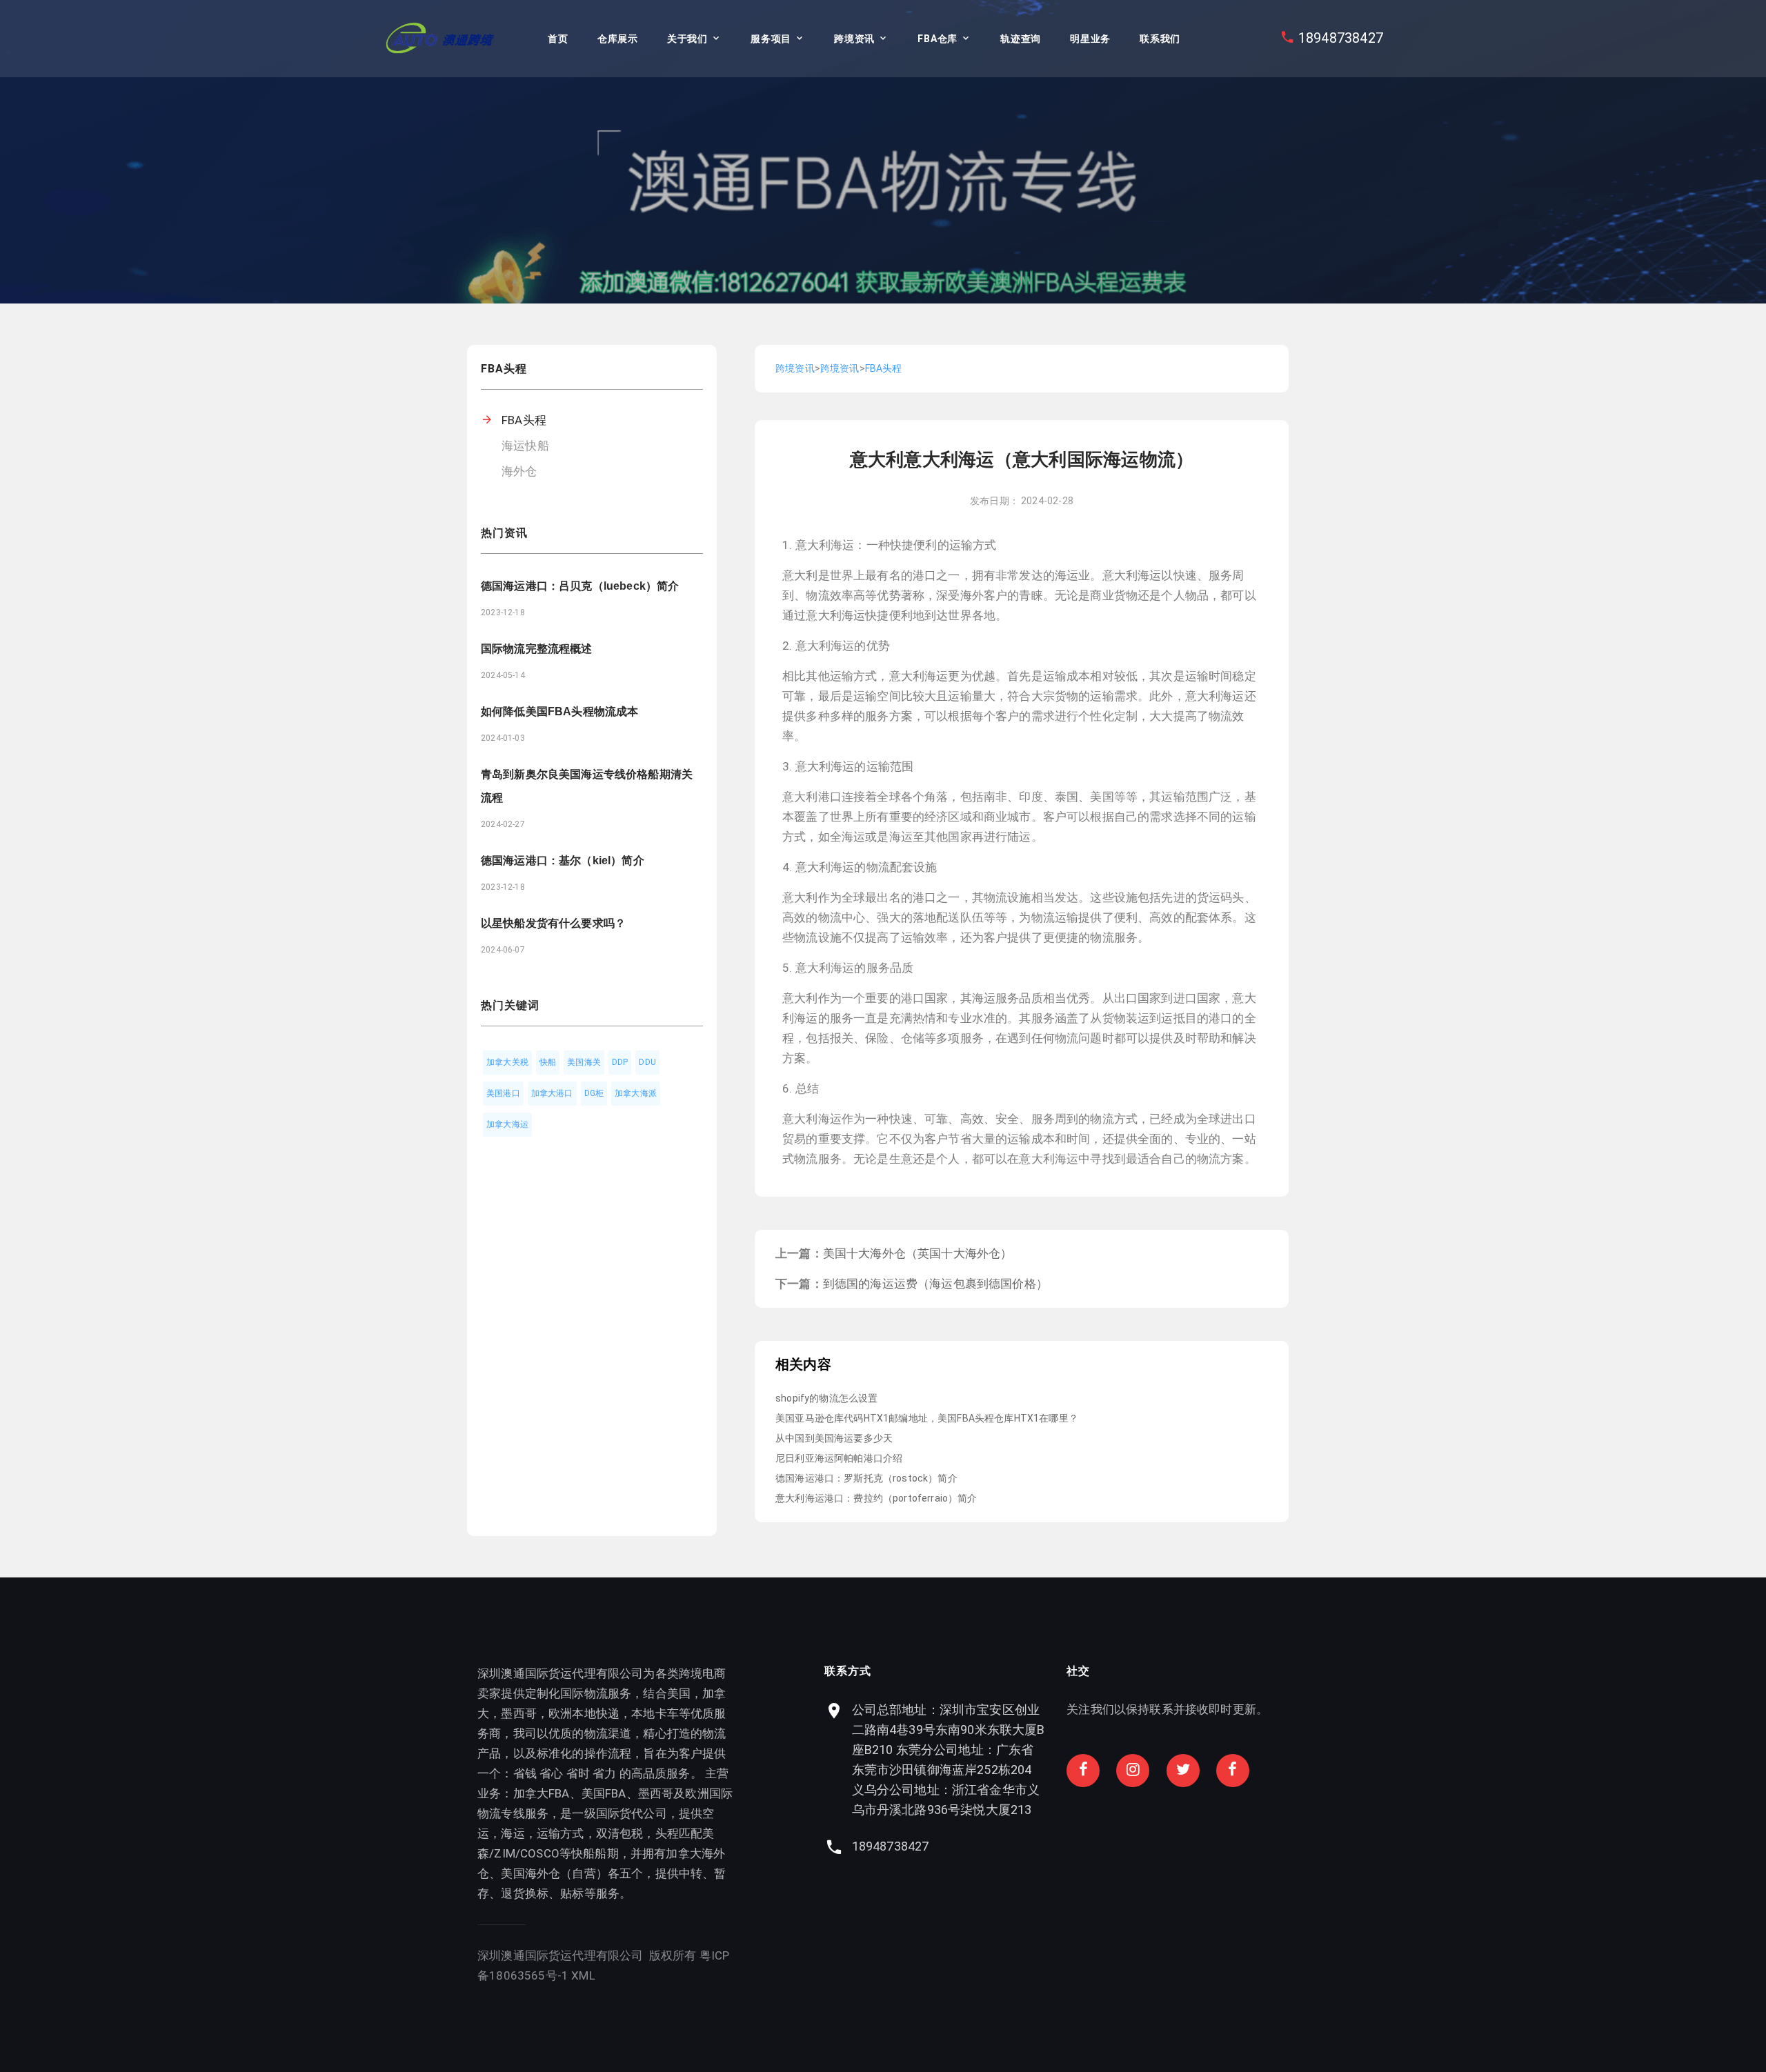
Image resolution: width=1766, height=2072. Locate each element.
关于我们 (687, 39)
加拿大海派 (636, 1093)
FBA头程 (524, 420)
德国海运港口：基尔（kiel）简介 (563, 860)
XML (583, 1975)
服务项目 (771, 39)
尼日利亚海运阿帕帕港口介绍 (839, 1458)
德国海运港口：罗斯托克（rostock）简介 (866, 1478)
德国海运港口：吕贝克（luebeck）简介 (580, 586)
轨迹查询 (1021, 39)
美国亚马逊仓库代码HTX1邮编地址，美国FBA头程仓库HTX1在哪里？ (927, 1418)
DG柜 (594, 1093)
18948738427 (1341, 38)
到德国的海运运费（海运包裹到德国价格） (935, 1284)
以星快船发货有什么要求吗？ (553, 923)
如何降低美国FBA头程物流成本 (559, 711)
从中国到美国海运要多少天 (834, 1438)
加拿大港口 (552, 1093)
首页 (558, 39)
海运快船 (525, 446)
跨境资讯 (854, 39)
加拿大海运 (507, 1124)
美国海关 (584, 1062)
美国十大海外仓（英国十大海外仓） (918, 1253)
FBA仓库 (937, 39)
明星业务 (1090, 39)
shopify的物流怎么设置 (826, 1398)
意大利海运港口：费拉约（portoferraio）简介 (876, 1498)
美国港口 (503, 1093)
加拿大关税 (507, 1062)
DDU (647, 1062)
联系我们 (1160, 39)
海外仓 (519, 471)
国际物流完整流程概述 (537, 649)
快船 (548, 1062)
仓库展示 (618, 39)
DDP (620, 1062)
